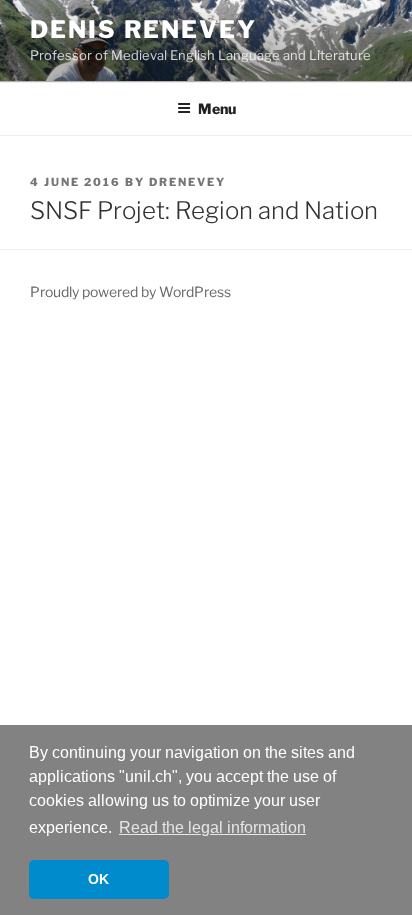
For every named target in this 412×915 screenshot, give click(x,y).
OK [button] (98, 879)
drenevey (187, 182)
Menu (217, 108)
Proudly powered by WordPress (130, 291)
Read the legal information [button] (212, 827)
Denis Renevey (143, 29)
